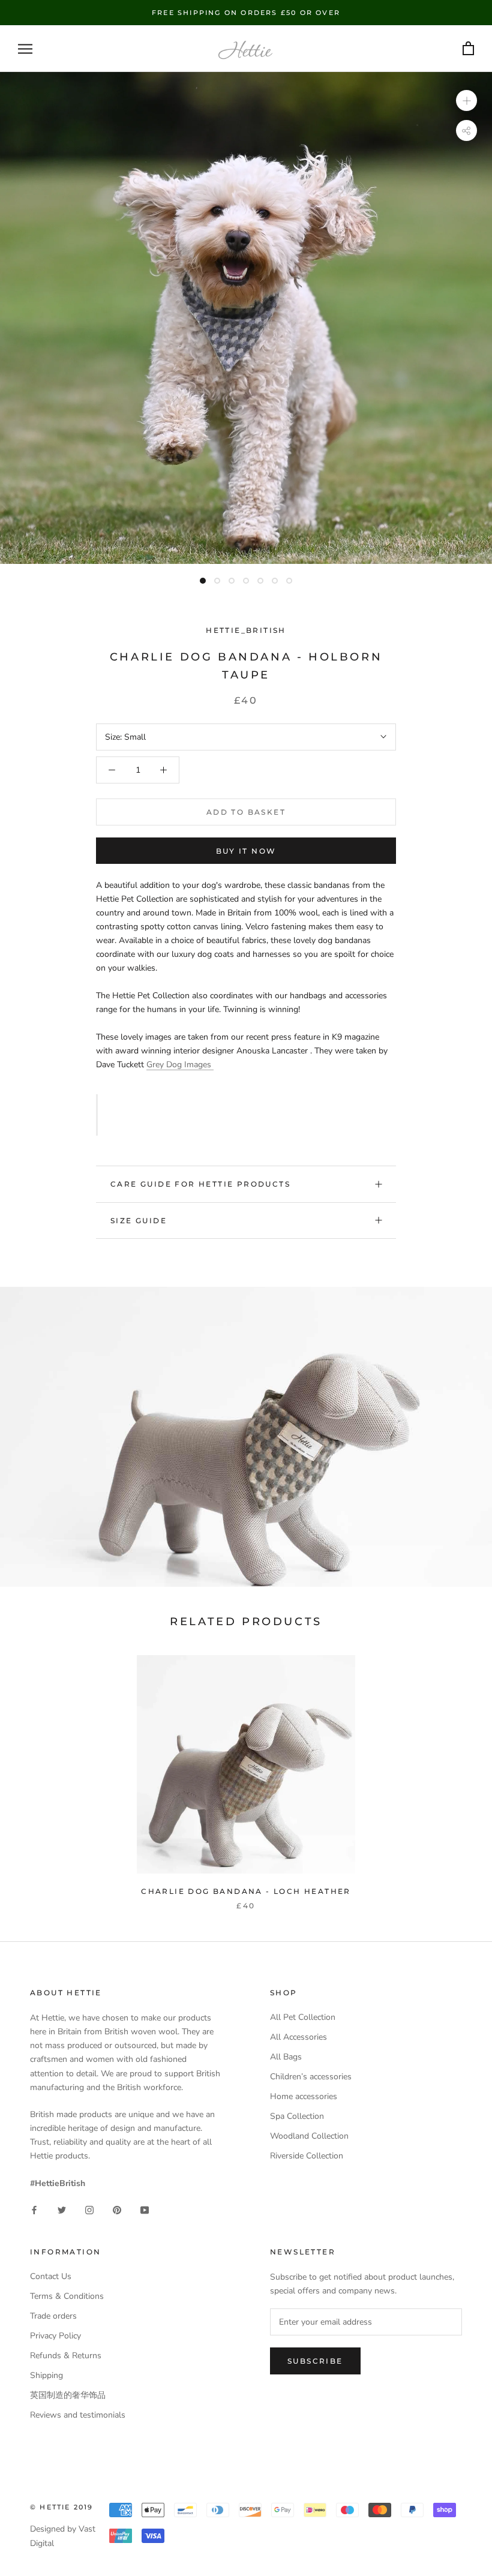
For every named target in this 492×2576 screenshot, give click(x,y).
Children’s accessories (311, 2077)
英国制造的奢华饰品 (68, 2395)
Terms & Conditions (67, 2296)
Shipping (46, 2375)
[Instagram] (89, 2209)
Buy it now (246, 851)
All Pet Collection (303, 2017)
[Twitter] (62, 2209)
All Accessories (298, 2037)
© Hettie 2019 (62, 2507)
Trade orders (53, 2316)
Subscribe (315, 2361)
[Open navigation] (25, 49)
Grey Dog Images (180, 1065)
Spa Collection (297, 2116)
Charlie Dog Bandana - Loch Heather (246, 1891)
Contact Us (51, 2276)
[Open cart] (468, 49)
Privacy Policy (55, 2336)
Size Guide (139, 1221)
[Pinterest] (117, 2209)
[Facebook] (34, 2209)
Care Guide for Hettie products (200, 1184)
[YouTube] (145, 2209)
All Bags (286, 2057)
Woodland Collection (309, 2136)
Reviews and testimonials (78, 2415)
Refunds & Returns (66, 2356)
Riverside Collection (307, 2156)
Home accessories (304, 2096)
